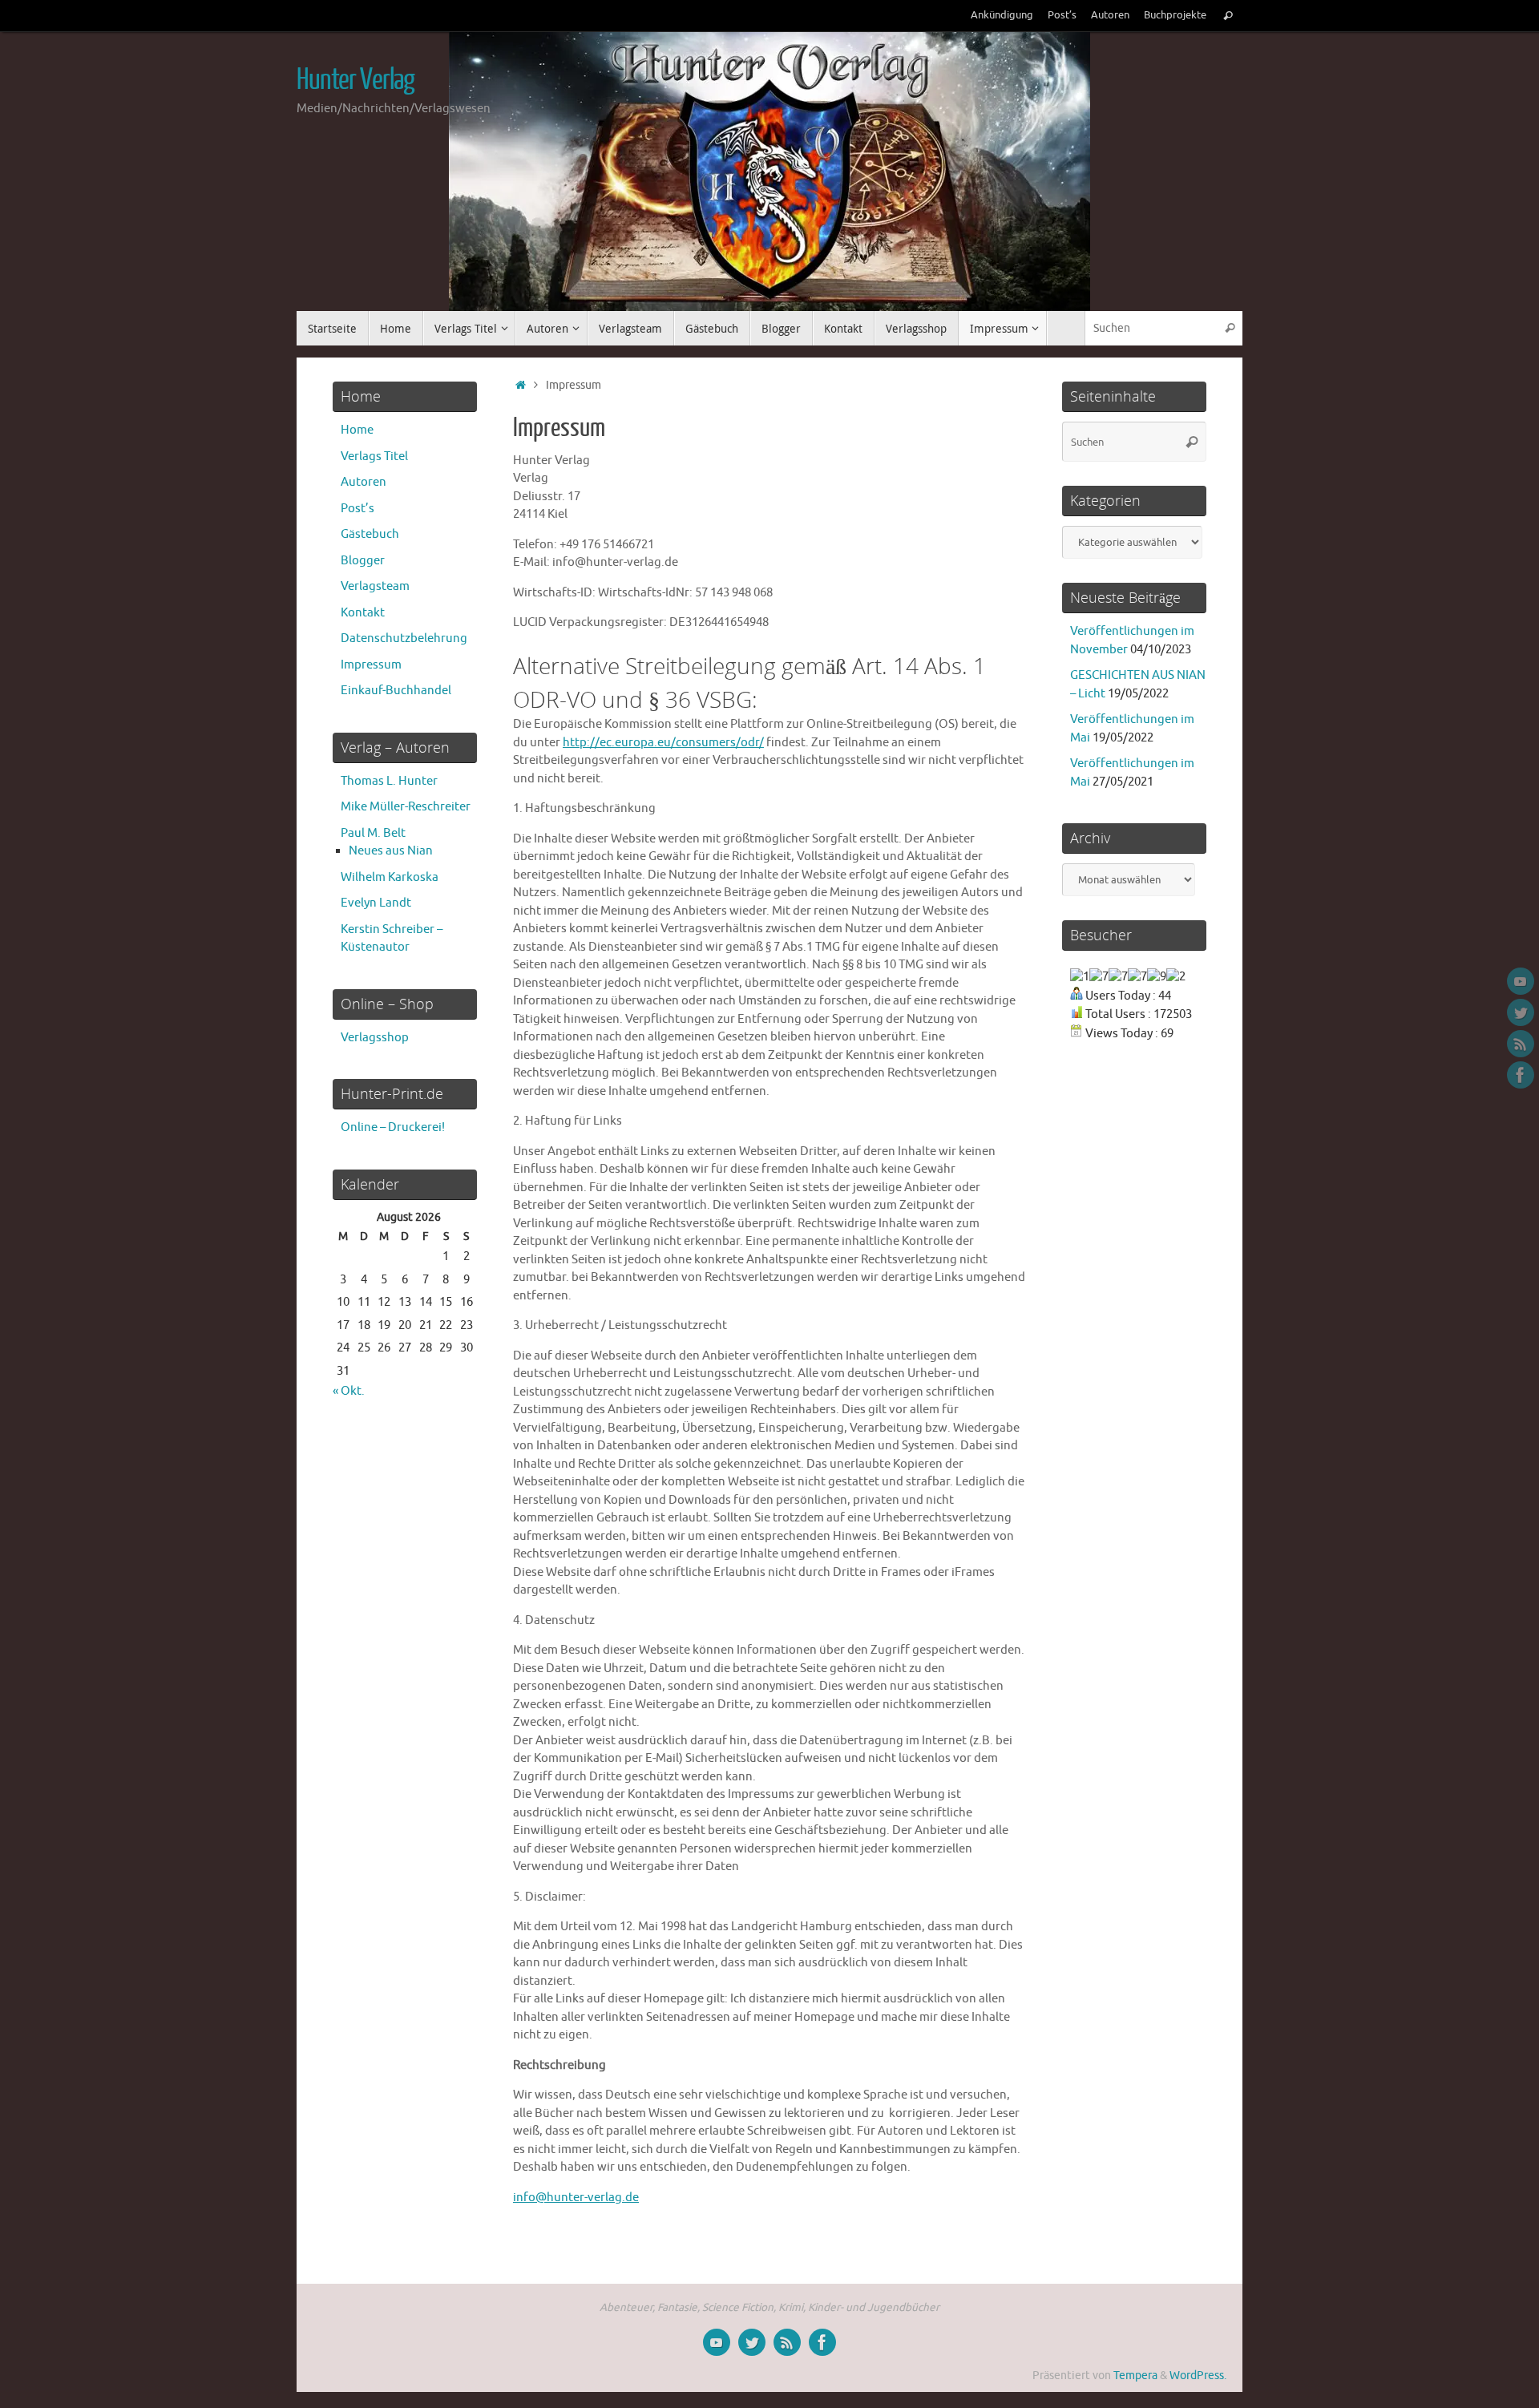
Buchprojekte (1175, 15)
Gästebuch (370, 534)
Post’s (1062, 15)
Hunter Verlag (355, 80)
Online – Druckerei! (393, 1127)
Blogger (363, 561)
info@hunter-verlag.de (576, 2198)
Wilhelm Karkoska (390, 877)
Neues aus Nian (391, 851)
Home (357, 430)
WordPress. (1198, 2376)
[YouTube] (1521, 981)
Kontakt (363, 613)
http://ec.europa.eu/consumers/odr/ (663, 743)
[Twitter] (1521, 1012)
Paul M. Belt (373, 833)
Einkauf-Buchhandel (396, 691)
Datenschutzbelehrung (404, 638)
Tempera (1135, 2376)
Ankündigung (1002, 15)
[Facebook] (1521, 1075)
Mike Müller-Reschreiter (406, 807)
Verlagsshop (375, 1038)
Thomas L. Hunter (389, 781)
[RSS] (1521, 1044)
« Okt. (349, 1391)
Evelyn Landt (376, 903)
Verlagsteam (375, 586)
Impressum (371, 665)
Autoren (1110, 15)
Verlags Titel (374, 457)
